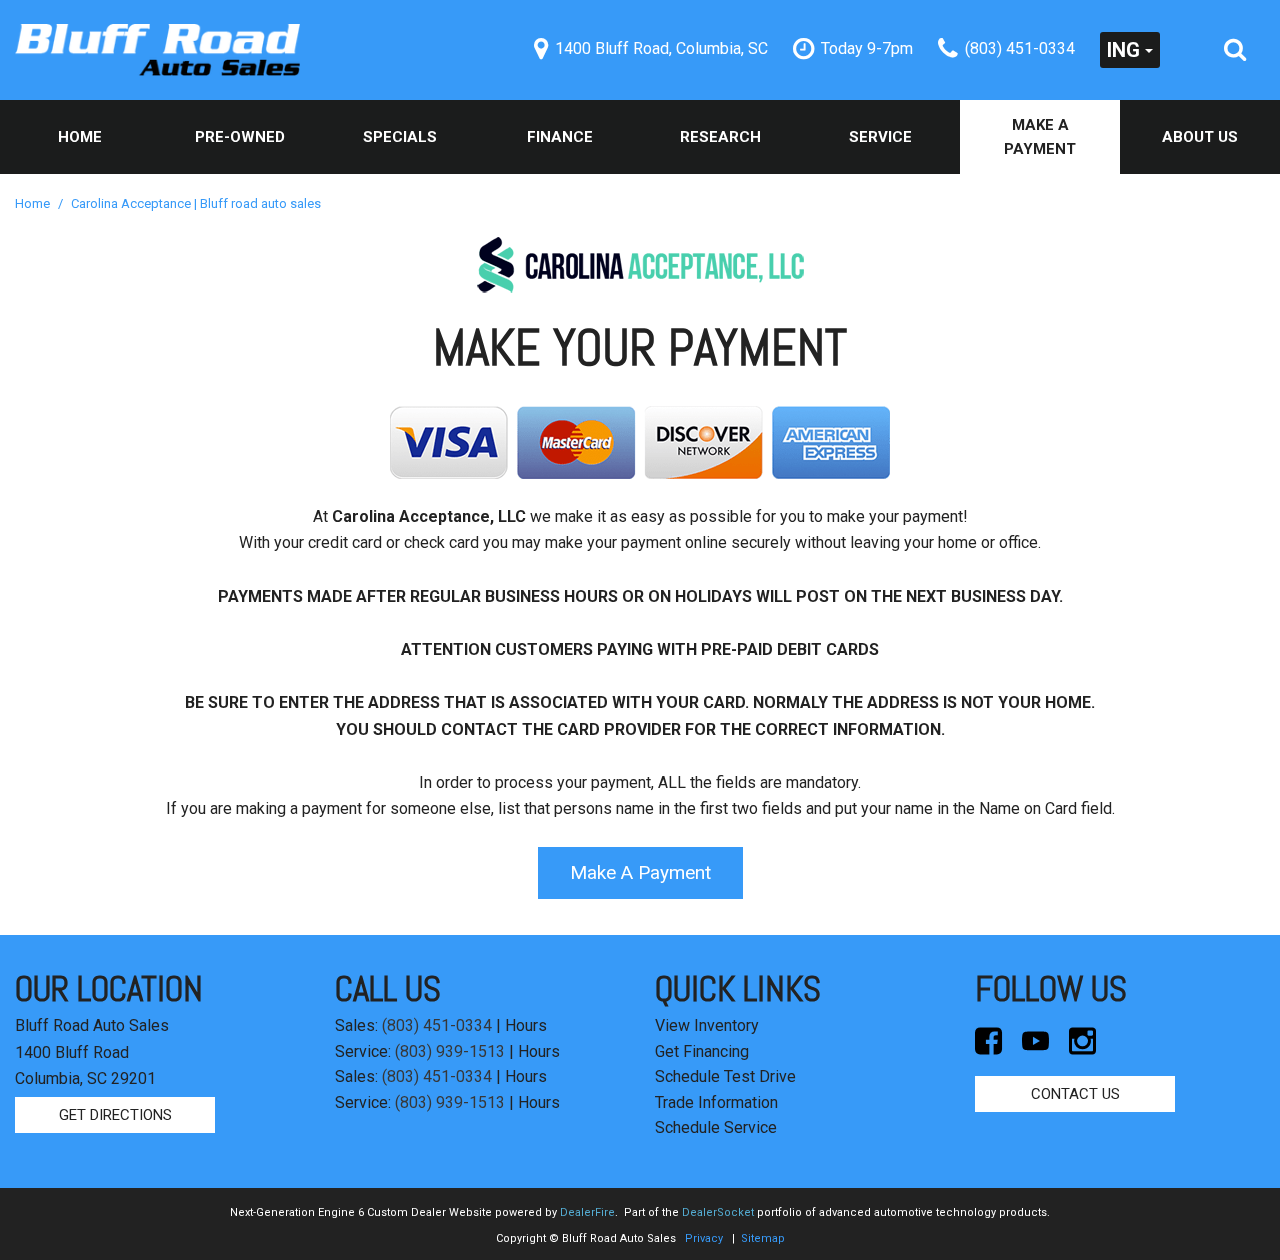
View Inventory (707, 1025)
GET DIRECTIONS (115, 1115)
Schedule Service (716, 1127)
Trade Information (716, 1102)
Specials (400, 137)
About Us (1200, 137)
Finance (560, 137)
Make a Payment (1040, 137)
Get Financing (702, 1051)
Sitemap (763, 1238)
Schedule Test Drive (725, 1076)
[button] (1235, 50)
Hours (526, 1025)
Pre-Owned (240, 137)
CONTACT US (1075, 1094)
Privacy (704, 1238)
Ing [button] (1123, 50)
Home (80, 137)
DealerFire (587, 1212)
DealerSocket (718, 1212)
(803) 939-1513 (450, 1051)
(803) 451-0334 (437, 1025)
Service (880, 137)
